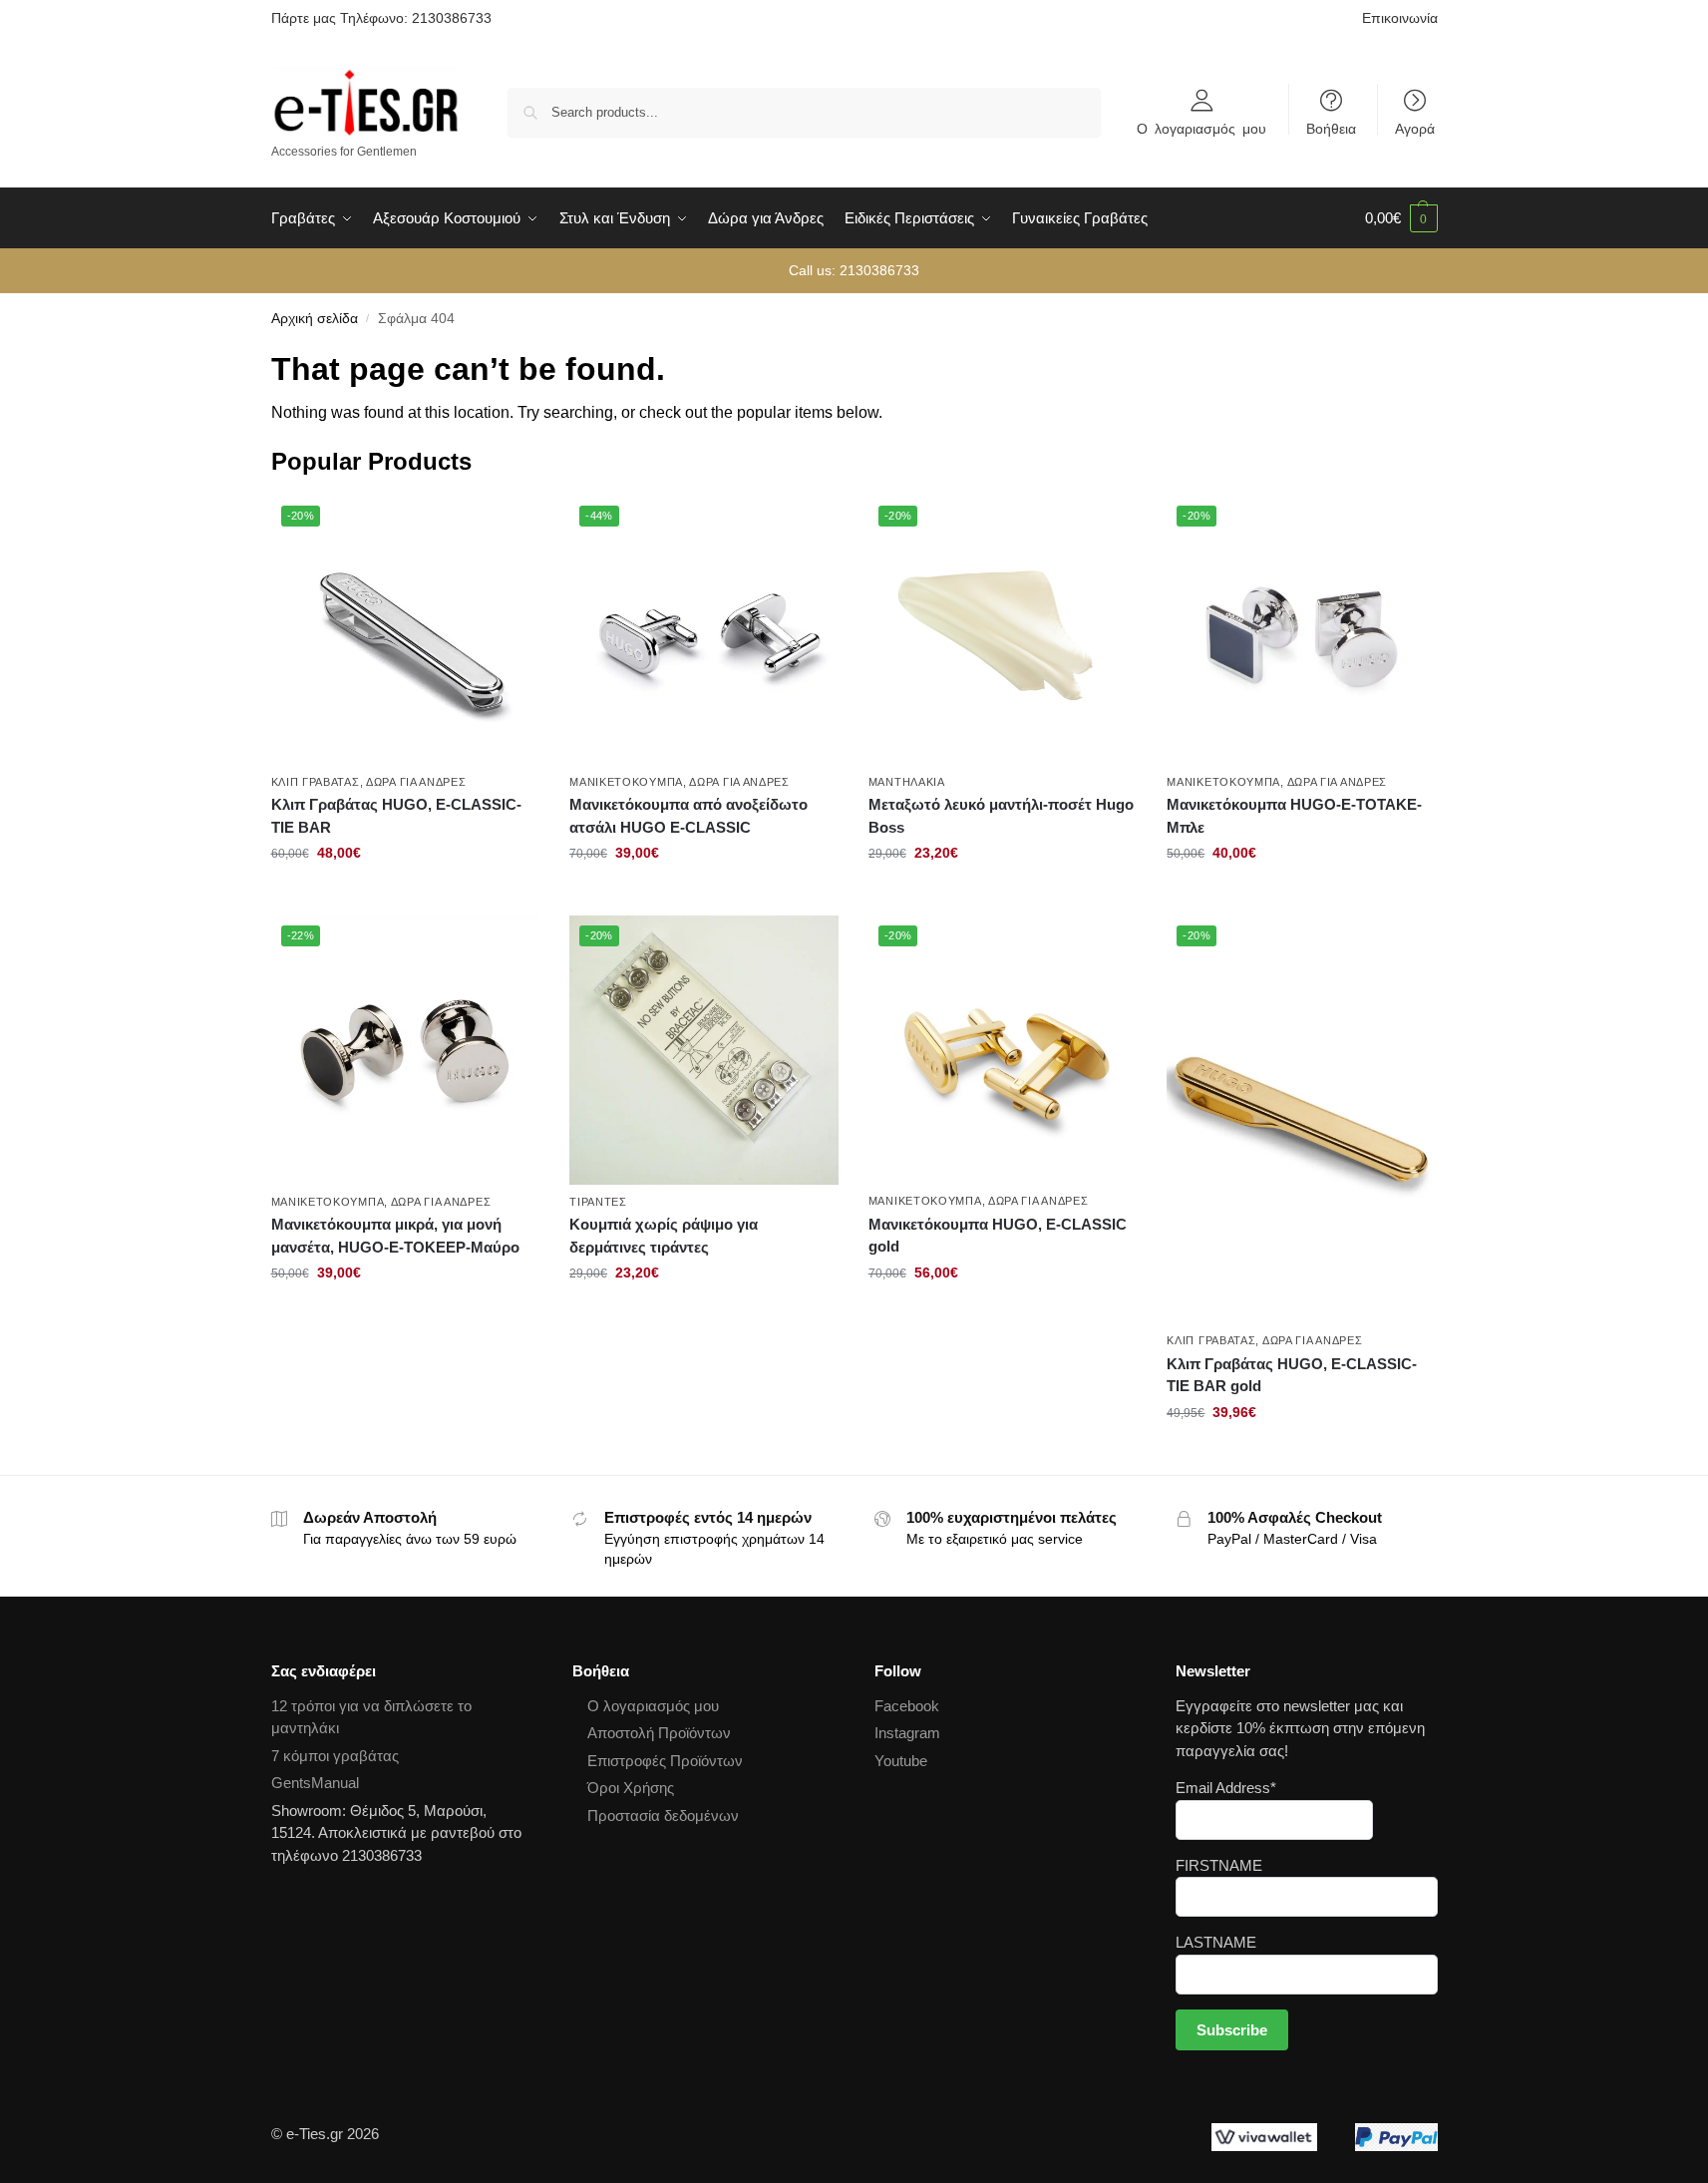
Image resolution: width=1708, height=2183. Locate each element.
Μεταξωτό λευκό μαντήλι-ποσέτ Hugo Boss (1001, 816)
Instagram (907, 1733)
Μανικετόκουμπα (626, 782)
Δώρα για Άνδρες (416, 782)
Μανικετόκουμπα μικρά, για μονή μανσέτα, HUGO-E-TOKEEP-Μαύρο (395, 1236)
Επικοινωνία (1400, 18)
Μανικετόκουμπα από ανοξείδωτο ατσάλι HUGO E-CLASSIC (688, 816)
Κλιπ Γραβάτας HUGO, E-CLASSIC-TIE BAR (396, 816)
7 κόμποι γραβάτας (335, 1756)
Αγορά (1415, 128)
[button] (1401, 218)
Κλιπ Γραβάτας (316, 782)
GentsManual (315, 1783)
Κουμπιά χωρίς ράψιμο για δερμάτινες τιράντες (664, 1236)
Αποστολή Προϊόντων (659, 1733)
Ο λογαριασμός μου (1201, 128)
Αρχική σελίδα (315, 319)
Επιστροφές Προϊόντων (665, 1761)
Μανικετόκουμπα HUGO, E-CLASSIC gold (998, 1236)
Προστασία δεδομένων (663, 1816)
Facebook (907, 1706)
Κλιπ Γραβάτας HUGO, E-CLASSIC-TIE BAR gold (1292, 1375)
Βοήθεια (1331, 128)
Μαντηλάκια (907, 782)
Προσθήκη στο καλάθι (405, 896)
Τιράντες (598, 1202)
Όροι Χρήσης (631, 1788)
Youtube (901, 1761)
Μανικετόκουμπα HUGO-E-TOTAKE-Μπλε (1294, 816)
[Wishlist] (510, 526)
